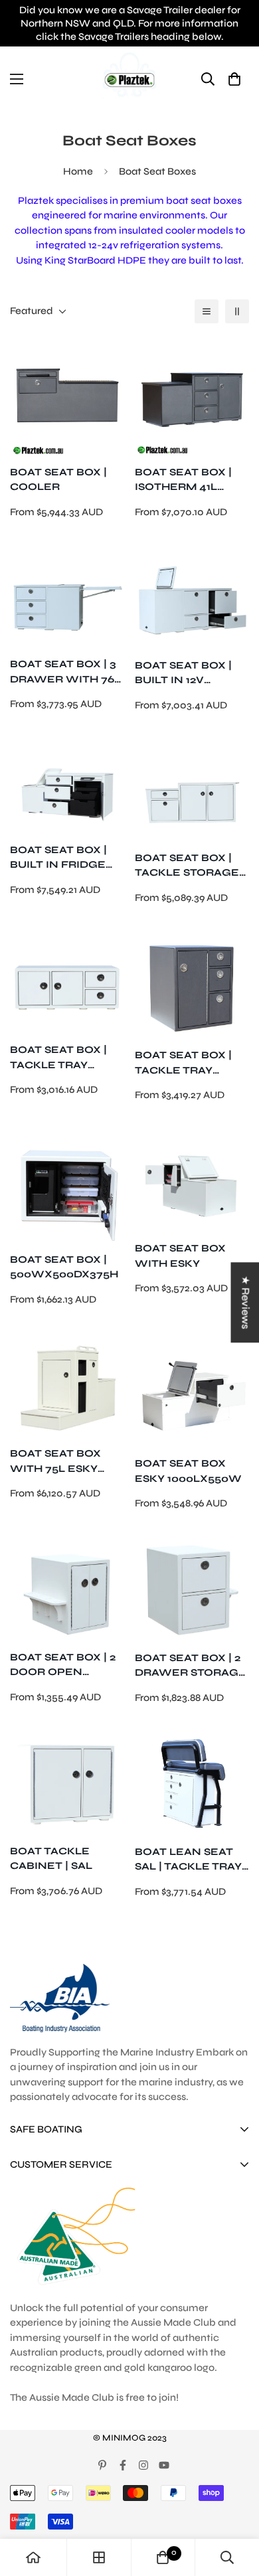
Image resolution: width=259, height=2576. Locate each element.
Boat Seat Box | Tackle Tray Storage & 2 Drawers (58, 1058)
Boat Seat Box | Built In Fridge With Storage (58, 858)
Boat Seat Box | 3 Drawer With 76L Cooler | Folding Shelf (66, 672)
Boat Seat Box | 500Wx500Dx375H (64, 1267)
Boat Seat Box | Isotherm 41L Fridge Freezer (186, 480)
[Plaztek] (129, 79)
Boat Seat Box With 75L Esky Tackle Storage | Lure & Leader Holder (65, 1462)
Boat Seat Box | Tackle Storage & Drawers (187, 866)
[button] (234, 79)
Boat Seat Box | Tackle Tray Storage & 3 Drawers (183, 1063)
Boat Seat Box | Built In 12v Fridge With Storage (183, 674)
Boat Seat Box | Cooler (58, 480)
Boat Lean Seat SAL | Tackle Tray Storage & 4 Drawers (188, 1860)
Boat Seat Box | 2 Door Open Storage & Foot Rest (63, 1665)
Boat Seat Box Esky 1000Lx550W (188, 1471)
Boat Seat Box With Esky (180, 1256)
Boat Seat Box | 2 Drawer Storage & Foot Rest (191, 1666)
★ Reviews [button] (245, 1302)
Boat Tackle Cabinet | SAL (51, 1859)
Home (78, 171)
